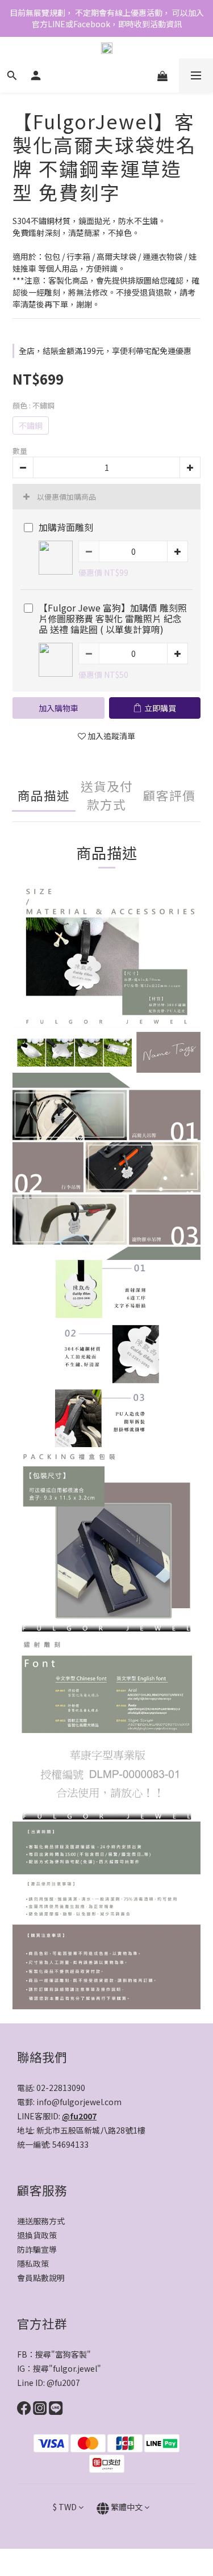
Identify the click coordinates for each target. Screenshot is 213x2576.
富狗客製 (71, 2354)
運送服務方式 (41, 2221)
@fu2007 (79, 2116)
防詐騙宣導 (37, 2249)
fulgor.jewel (75, 2368)
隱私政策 (33, 2263)
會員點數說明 (41, 2278)
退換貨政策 (37, 2235)
